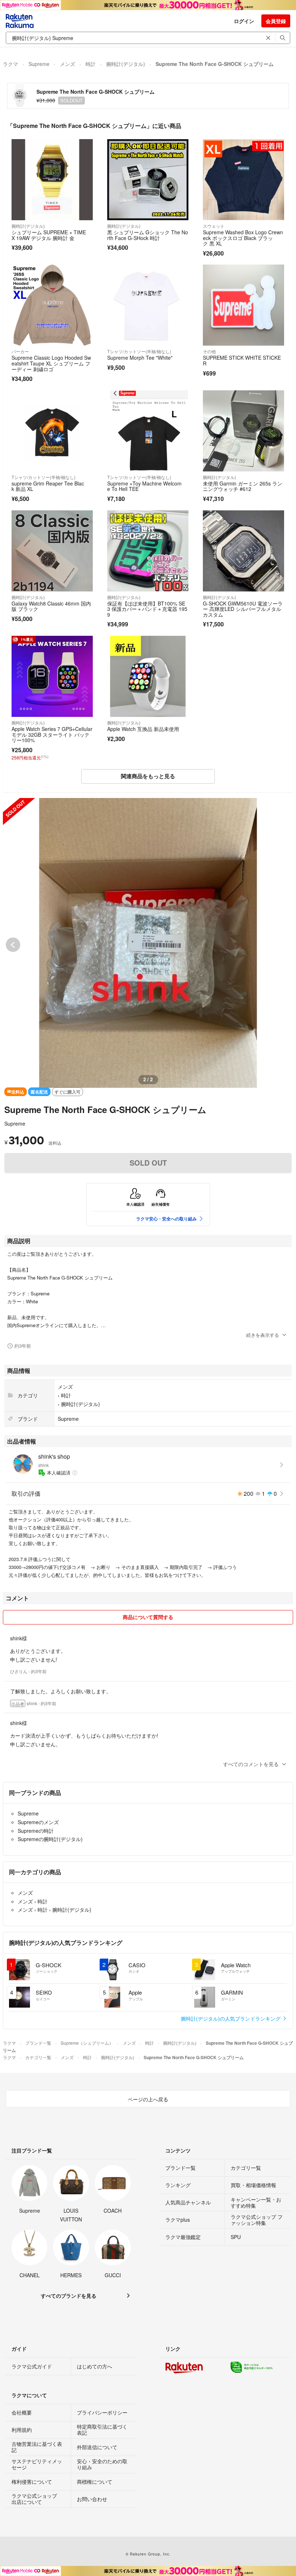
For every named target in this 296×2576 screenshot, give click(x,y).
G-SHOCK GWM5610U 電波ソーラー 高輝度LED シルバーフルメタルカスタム (243, 609)
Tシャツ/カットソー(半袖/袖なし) (139, 351)
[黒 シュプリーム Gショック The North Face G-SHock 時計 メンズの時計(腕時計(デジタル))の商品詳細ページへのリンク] (148, 180)
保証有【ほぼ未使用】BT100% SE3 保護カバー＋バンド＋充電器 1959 (147, 609)
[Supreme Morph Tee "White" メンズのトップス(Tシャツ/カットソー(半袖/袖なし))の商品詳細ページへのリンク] (148, 305)
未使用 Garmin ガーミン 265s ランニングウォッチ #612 (243, 486)
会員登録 (276, 21)
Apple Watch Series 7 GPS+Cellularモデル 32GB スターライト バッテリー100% (52, 734)
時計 (91, 64)
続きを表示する (263, 1335)
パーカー (20, 351)
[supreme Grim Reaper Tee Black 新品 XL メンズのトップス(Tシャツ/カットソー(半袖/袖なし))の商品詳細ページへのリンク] (52, 431)
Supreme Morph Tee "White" (140, 358)
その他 (209, 351)
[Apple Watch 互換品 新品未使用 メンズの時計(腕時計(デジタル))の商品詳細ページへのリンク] (148, 676)
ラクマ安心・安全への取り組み (166, 1219)
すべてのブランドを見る (69, 2296)
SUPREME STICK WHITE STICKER (242, 360)
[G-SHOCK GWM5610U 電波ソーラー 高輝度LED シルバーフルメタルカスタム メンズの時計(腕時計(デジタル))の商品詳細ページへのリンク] (243, 551)
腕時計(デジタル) (126, 64)
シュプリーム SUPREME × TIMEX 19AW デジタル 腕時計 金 (49, 235)
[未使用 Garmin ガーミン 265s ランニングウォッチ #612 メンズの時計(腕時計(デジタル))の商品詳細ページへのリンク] (243, 431)
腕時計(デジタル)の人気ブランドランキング (231, 2018)
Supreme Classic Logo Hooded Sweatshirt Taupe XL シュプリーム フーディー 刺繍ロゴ (51, 363)
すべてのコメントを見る (251, 1764)
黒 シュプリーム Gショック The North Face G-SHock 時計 (148, 235)
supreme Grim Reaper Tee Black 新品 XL (48, 486)
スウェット (214, 226)
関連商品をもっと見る (148, 776)
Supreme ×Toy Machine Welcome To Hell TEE (144, 486)
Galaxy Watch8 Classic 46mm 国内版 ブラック (51, 606)
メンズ (68, 64)
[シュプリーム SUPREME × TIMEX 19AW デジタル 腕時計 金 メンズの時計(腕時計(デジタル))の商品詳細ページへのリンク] (52, 180)
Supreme (39, 64)
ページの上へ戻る (148, 2099)
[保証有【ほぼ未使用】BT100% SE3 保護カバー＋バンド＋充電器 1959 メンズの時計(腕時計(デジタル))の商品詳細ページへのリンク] (148, 551)
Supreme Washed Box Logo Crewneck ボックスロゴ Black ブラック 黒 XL (243, 238)
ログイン (244, 21)
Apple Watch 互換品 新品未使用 (143, 729)
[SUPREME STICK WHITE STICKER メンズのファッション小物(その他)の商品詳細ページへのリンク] (243, 305)
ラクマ (10, 64)
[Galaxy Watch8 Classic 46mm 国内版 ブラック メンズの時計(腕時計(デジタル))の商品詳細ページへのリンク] (52, 551)
